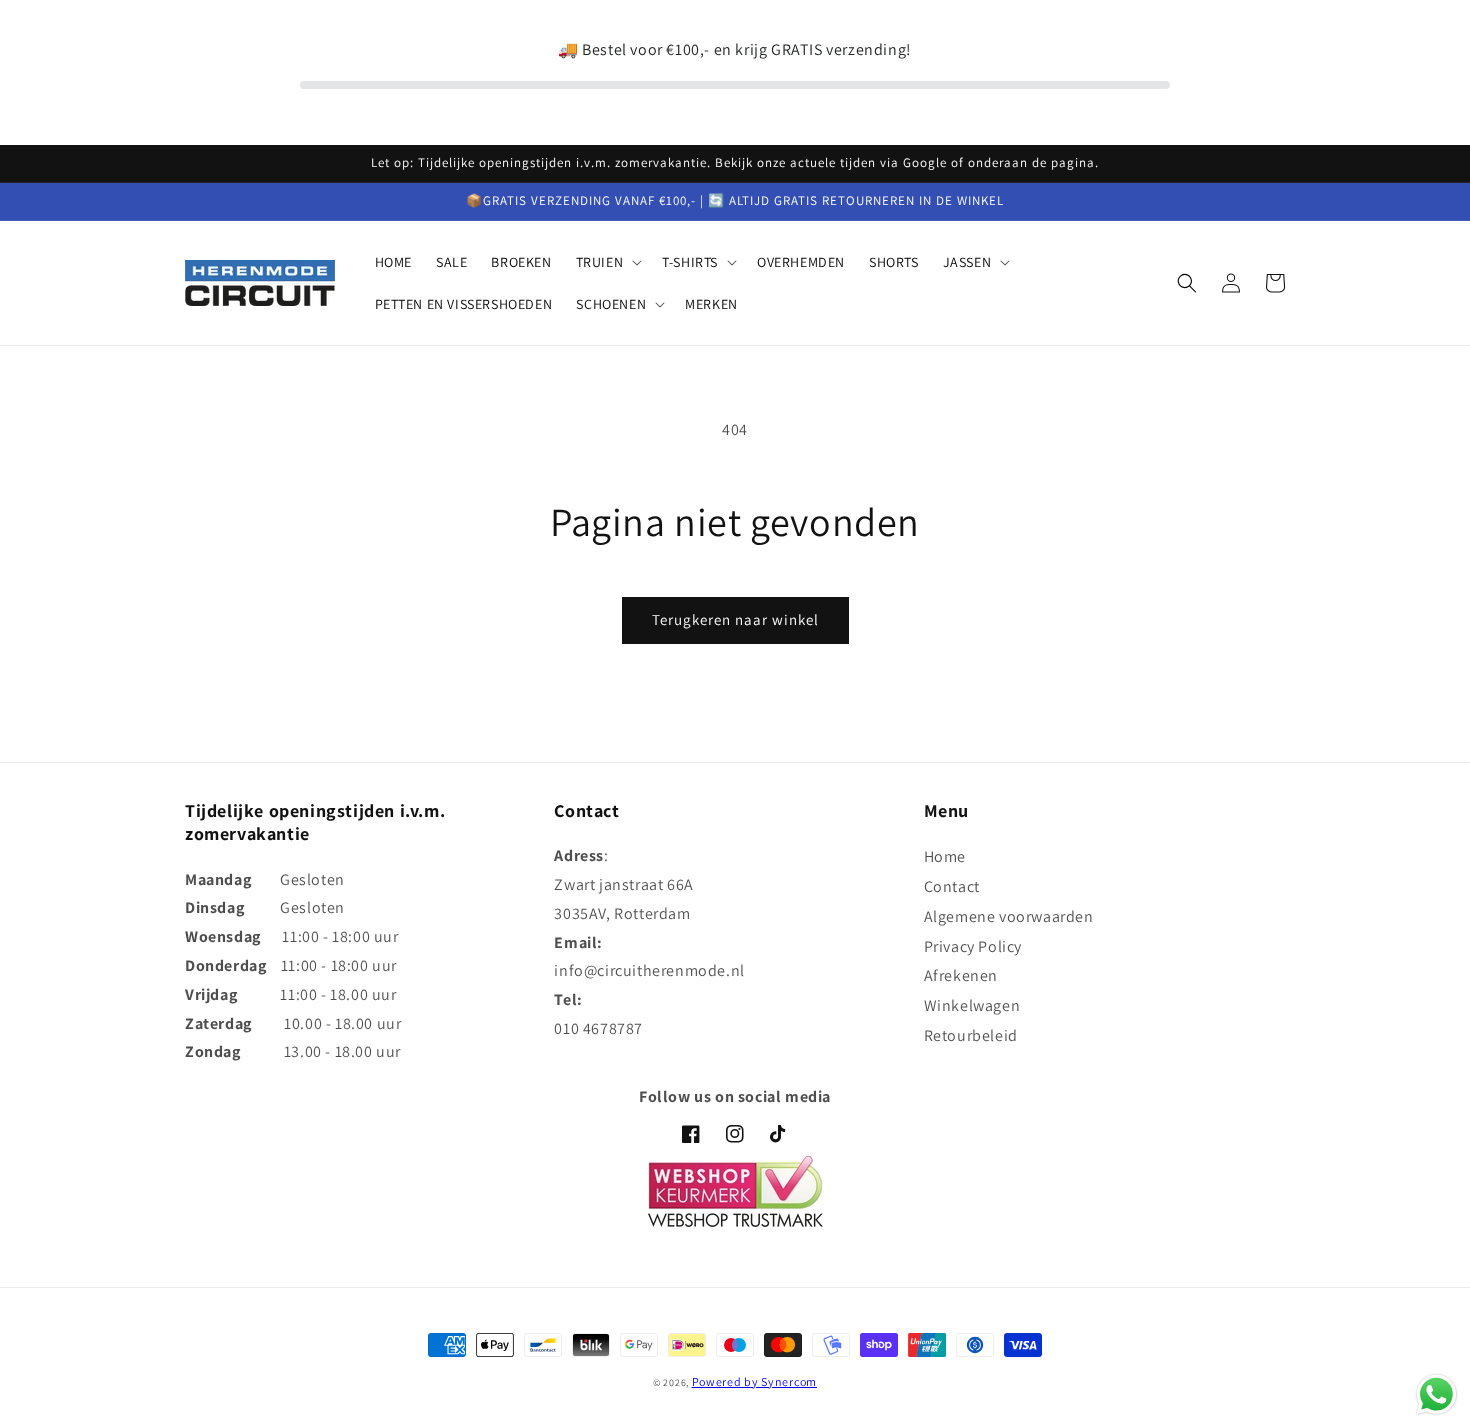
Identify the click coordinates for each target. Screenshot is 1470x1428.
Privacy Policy (973, 946)
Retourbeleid (971, 1035)
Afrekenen (961, 975)
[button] (607, 262)
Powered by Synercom (754, 1381)
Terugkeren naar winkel (735, 619)
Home (945, 856)
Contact (952, 886)
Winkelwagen (972, 1005)
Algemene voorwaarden (1009, 916)
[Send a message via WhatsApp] (1436, 1394)
